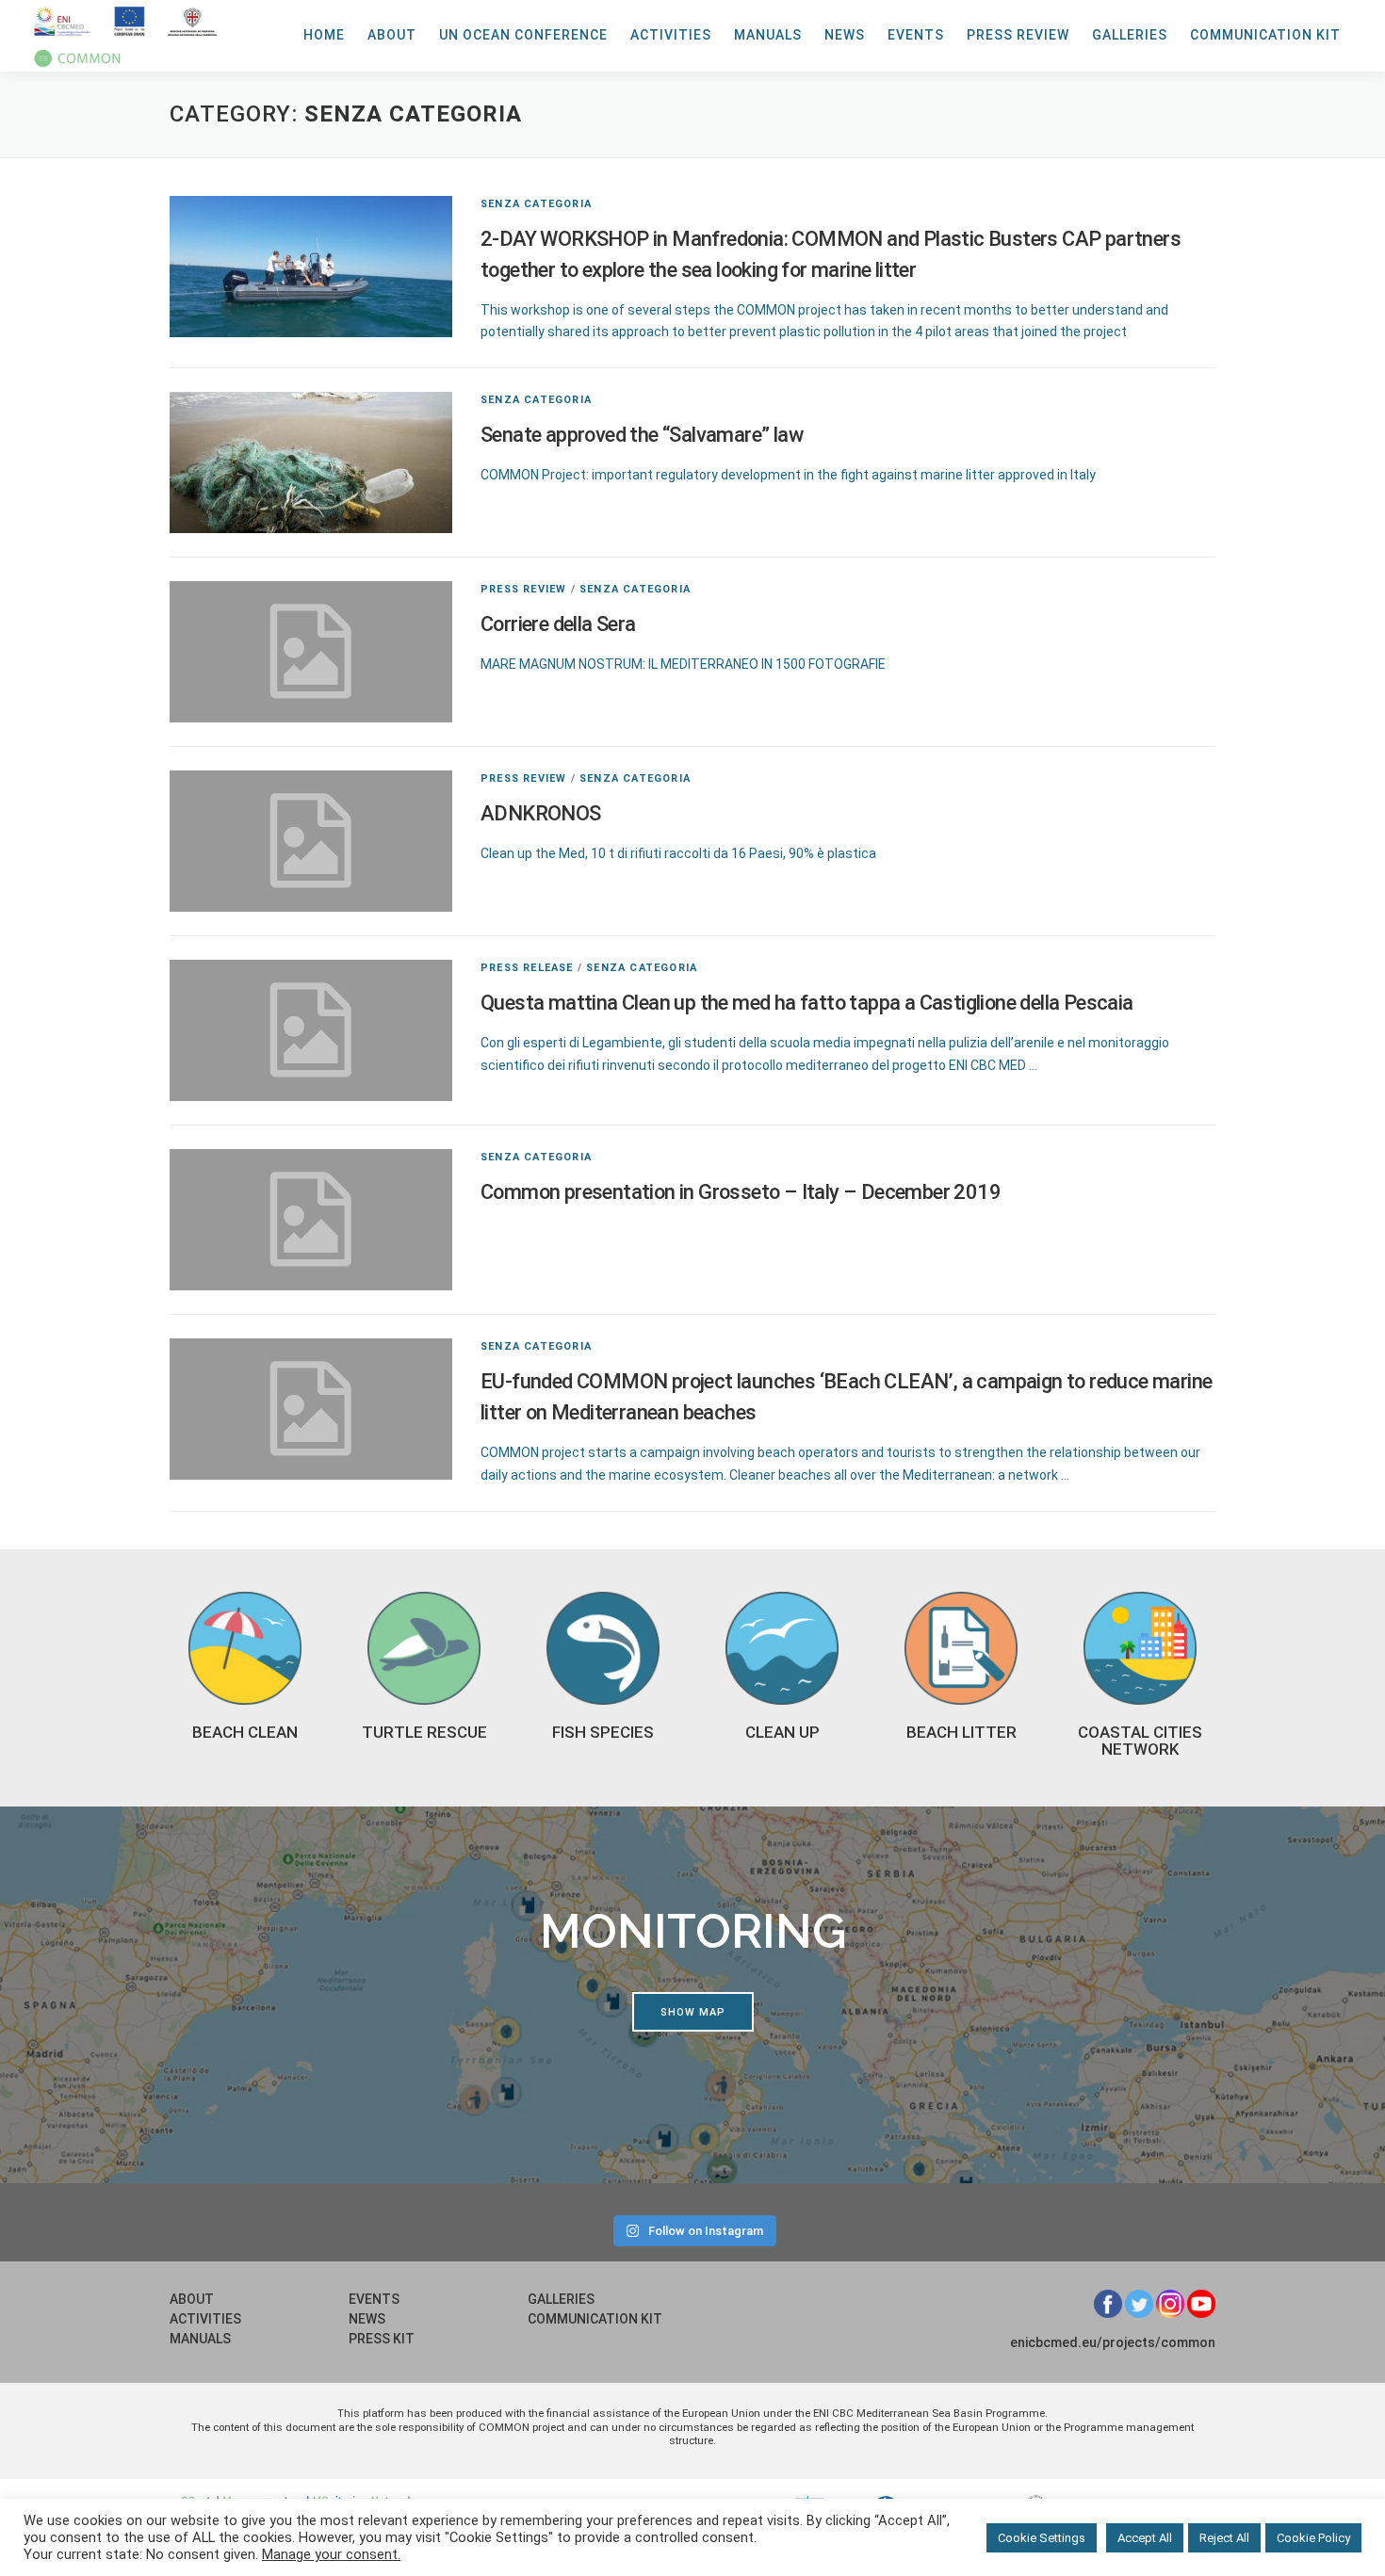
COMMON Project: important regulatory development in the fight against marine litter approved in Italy (788, 475)
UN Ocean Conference (523, 35)
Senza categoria (536, 204)
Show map (693, 2012)
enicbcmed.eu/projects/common (1113, 2342)
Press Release (527, 968)
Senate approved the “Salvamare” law (642, 435)
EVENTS (916, 35)
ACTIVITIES (671, 35)
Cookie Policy (1313, 2538)
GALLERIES (1130, 35)
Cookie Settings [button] (1042, 2538)
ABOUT (392, 35)
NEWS (845, 35)
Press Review (523, 589)
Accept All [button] (1145, 2538)
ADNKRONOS (541, 813)
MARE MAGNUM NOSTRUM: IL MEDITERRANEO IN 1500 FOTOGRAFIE (683, 664)
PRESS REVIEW (1018, 35)
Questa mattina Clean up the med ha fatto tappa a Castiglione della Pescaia (807, 1003)
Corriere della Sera (558, 624)
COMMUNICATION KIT (1265, 35)
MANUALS (768, 35)
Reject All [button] (1224, 2538)
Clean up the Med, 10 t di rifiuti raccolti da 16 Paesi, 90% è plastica (678, 853)
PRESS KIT (382, 2339)
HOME (324, 35)
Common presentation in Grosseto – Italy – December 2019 (741, 1192)
